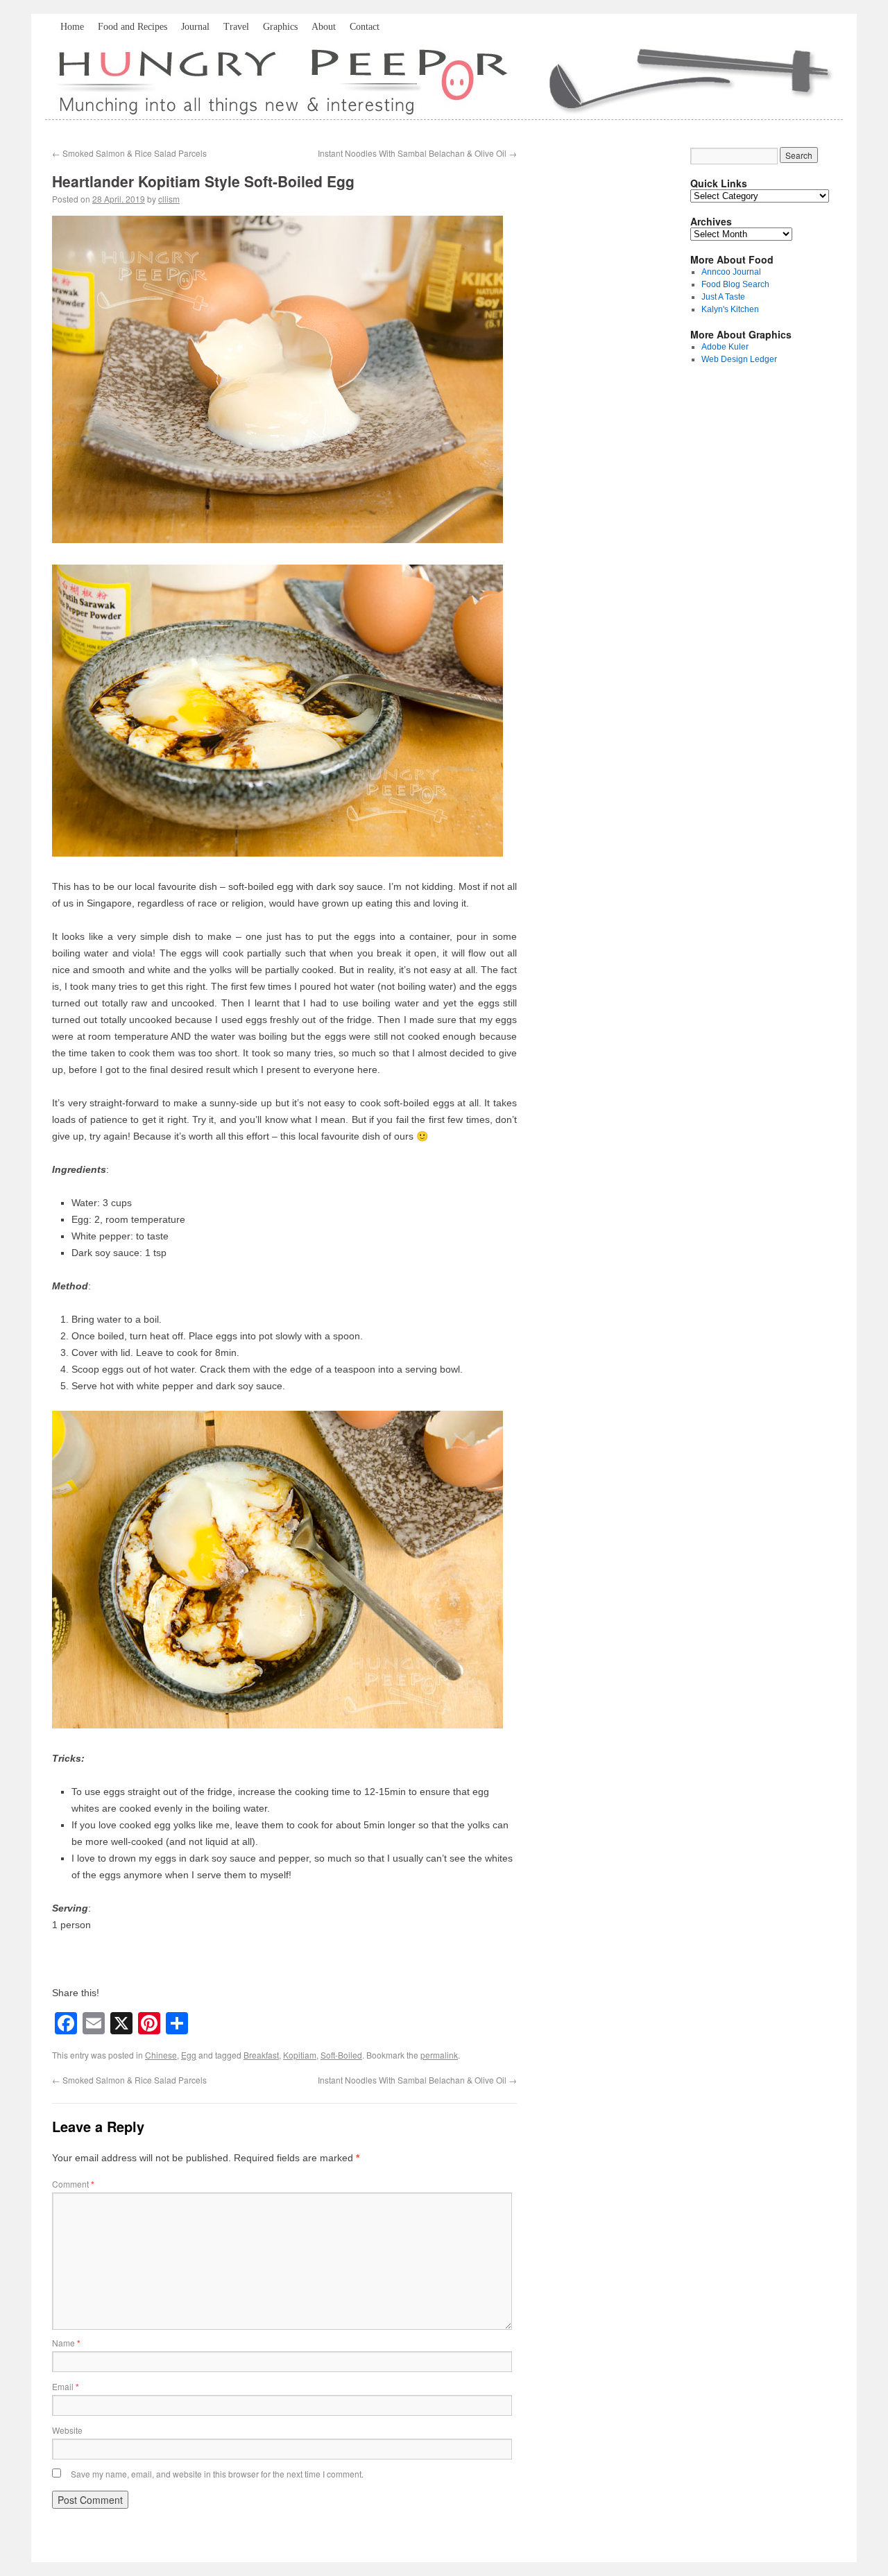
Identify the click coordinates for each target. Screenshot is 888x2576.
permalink (439, 2055)
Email (66, 2386)
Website (67, 2430)
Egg (189, 2055)
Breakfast (261, 2055)
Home (72, 27)
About (324, 27)
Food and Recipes (133, 27)
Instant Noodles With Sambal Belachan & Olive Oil (417, 153)
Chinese (161, 2055)
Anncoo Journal (731, 272)
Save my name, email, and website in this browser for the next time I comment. (217, 2474)
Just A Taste (723, 297)
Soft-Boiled (341, 2055)
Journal (195, 27)
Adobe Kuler (725, 347)
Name (66, 2343)
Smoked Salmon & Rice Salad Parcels (129, 153)
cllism (169, 199)
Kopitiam (300, 2055)
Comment (73, 2184)
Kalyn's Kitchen (730, 309)
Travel (236, 27)
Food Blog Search (735, 284)
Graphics (280, 27)
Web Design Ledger (739, 359)
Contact (365, 27)
